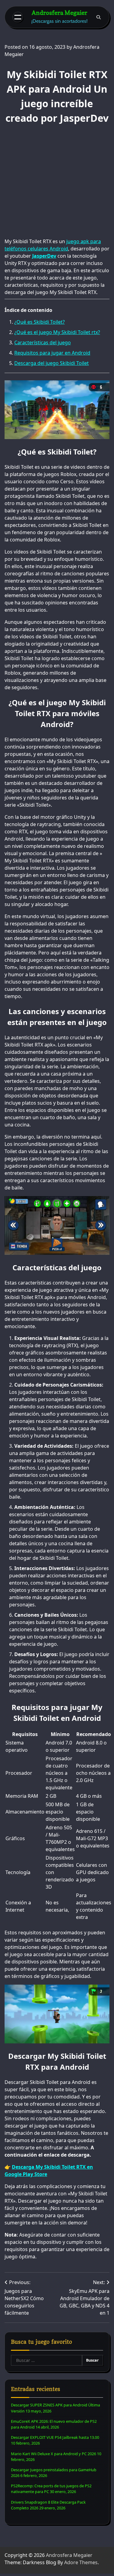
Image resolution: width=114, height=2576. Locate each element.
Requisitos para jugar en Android (52, 353)
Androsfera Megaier (59, 13)
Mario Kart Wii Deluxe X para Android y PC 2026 (54, 2454)
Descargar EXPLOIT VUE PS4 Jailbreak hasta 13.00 (55, 2437)
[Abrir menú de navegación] (18, 17)
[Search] (98, 17)
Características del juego (43, 342)
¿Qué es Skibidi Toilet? (40, 322)
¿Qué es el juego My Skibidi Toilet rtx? (57, 332)
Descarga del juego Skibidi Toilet (52, 363)
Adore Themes (81, 2562)
